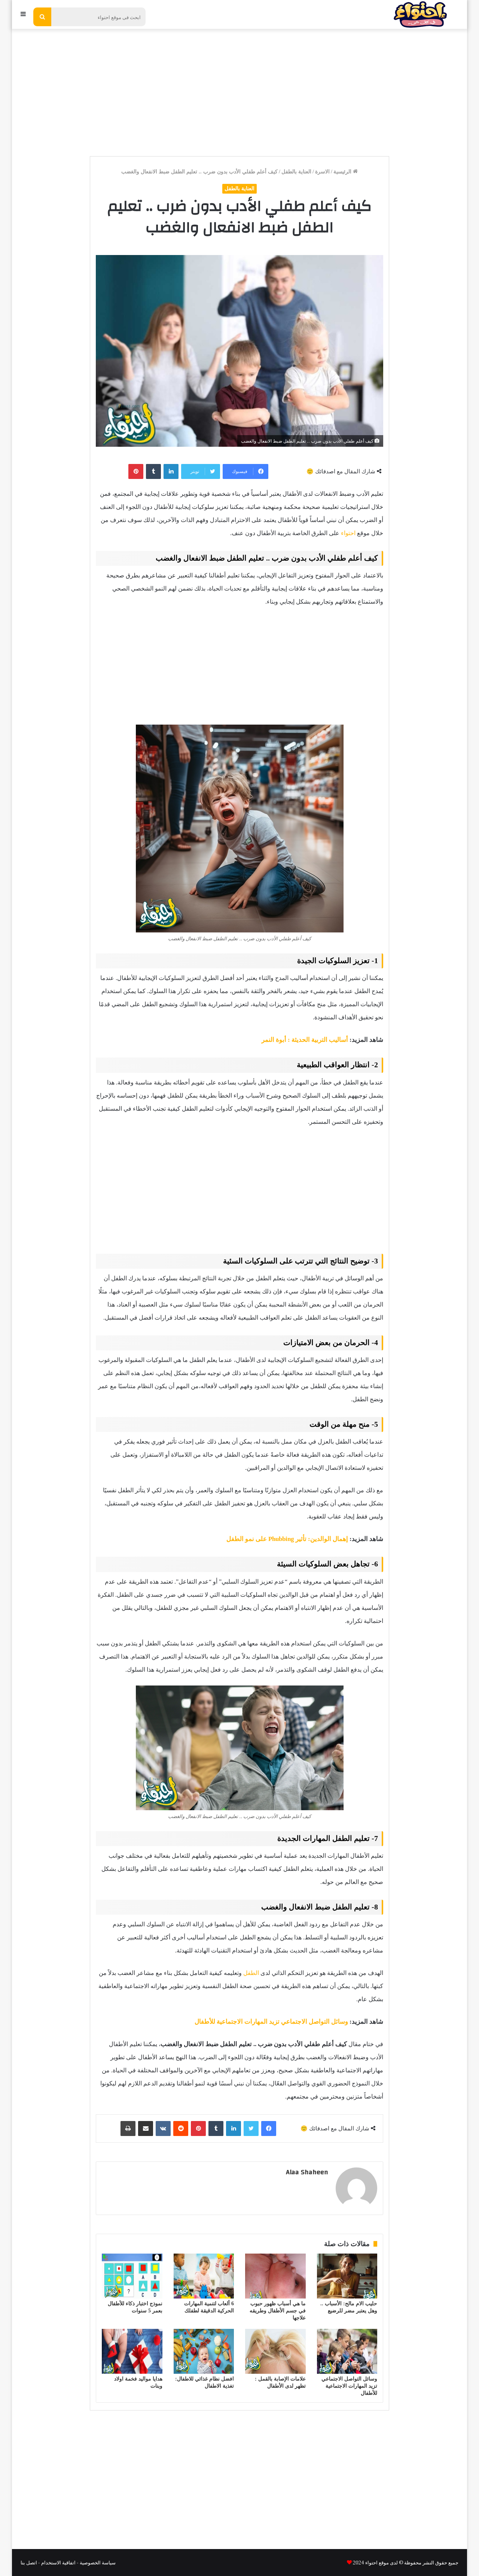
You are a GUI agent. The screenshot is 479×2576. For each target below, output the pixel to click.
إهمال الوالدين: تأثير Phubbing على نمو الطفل (287, 1539)
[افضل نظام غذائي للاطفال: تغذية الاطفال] (204, 2351)
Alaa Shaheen (307, 2172)
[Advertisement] (239, 89)
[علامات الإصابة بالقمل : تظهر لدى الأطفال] (275, 2351)
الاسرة (322, 172)
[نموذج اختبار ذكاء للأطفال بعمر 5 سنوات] (132, 2276)
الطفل (251, 1973)
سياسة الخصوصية (98, 2562)
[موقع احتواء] (420, 14)
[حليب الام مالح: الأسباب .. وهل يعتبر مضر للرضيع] (347, 2276)
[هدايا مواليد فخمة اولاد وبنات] (132, 2351)
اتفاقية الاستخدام (58, 2562)
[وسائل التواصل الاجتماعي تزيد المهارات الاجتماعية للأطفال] (347, 2351)
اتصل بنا (29, 2562)
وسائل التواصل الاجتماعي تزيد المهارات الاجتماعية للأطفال (271, 2022)
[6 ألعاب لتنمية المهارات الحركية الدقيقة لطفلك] (204, 2276)
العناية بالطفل (296, 172)
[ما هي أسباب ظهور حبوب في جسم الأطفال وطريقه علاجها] (275, 2276)
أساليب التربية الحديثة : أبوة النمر (305, 1040)
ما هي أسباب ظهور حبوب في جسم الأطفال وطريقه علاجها (278, 2311)
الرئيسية (343, 172)
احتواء (348, 533)
